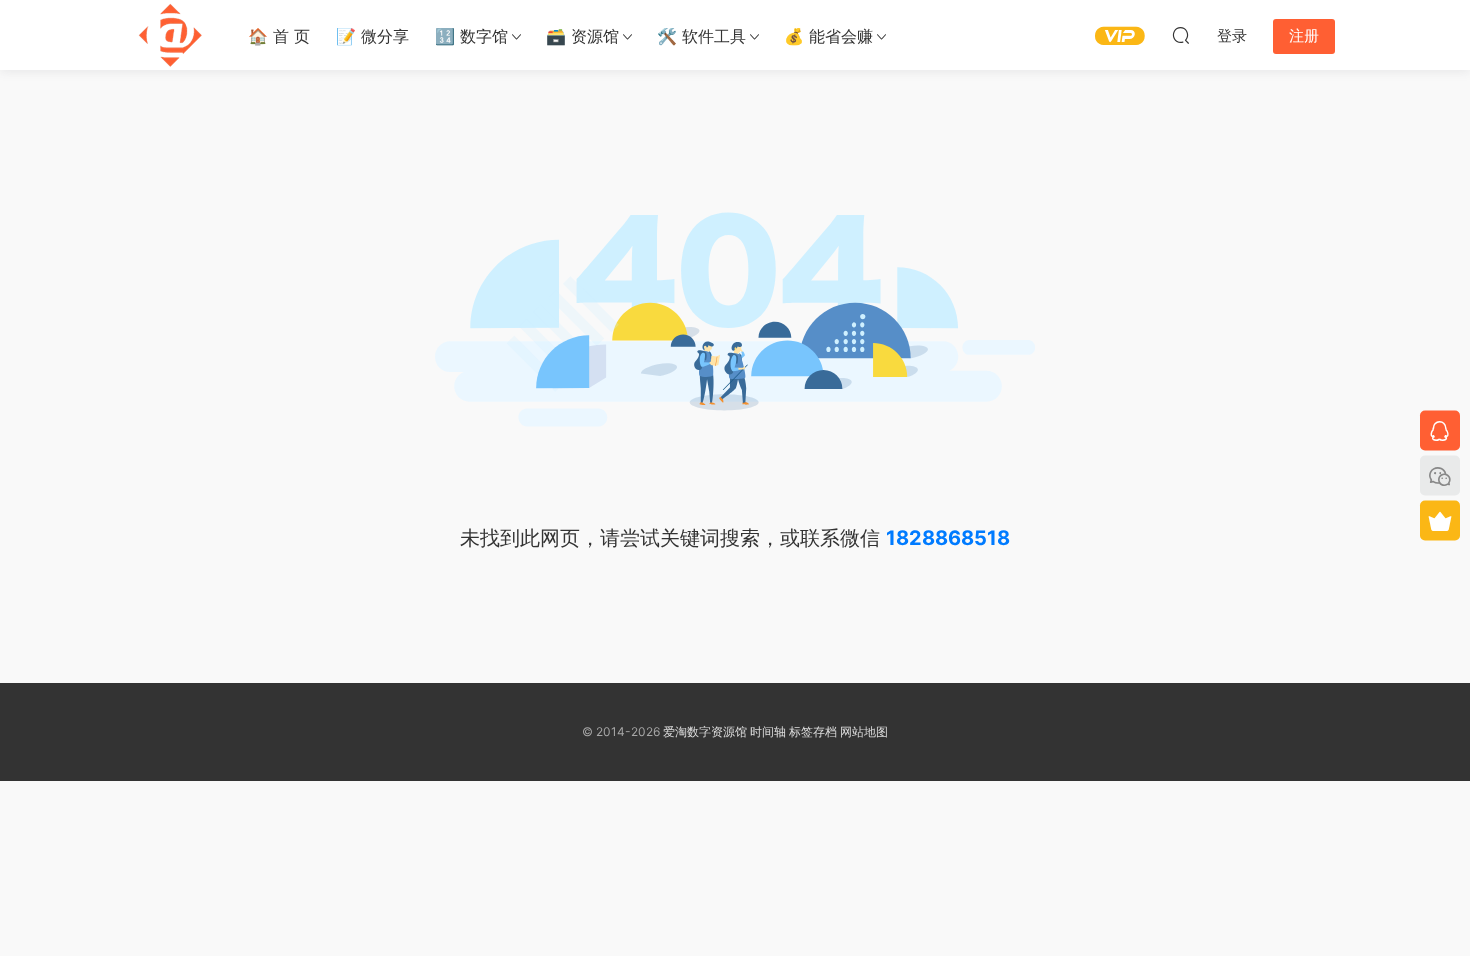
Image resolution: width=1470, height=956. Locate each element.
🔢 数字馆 (471, 36)
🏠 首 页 (279, 36)
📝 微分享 (372, 36)
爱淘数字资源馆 (705, 731)
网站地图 (864, 731)
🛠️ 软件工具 (701, 36)
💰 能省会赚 (828, 36)
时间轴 (768, 731)
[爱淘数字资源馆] (170, 35)
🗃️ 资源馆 (582, 36)
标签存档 (813, 731)
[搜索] (1181, 35)
